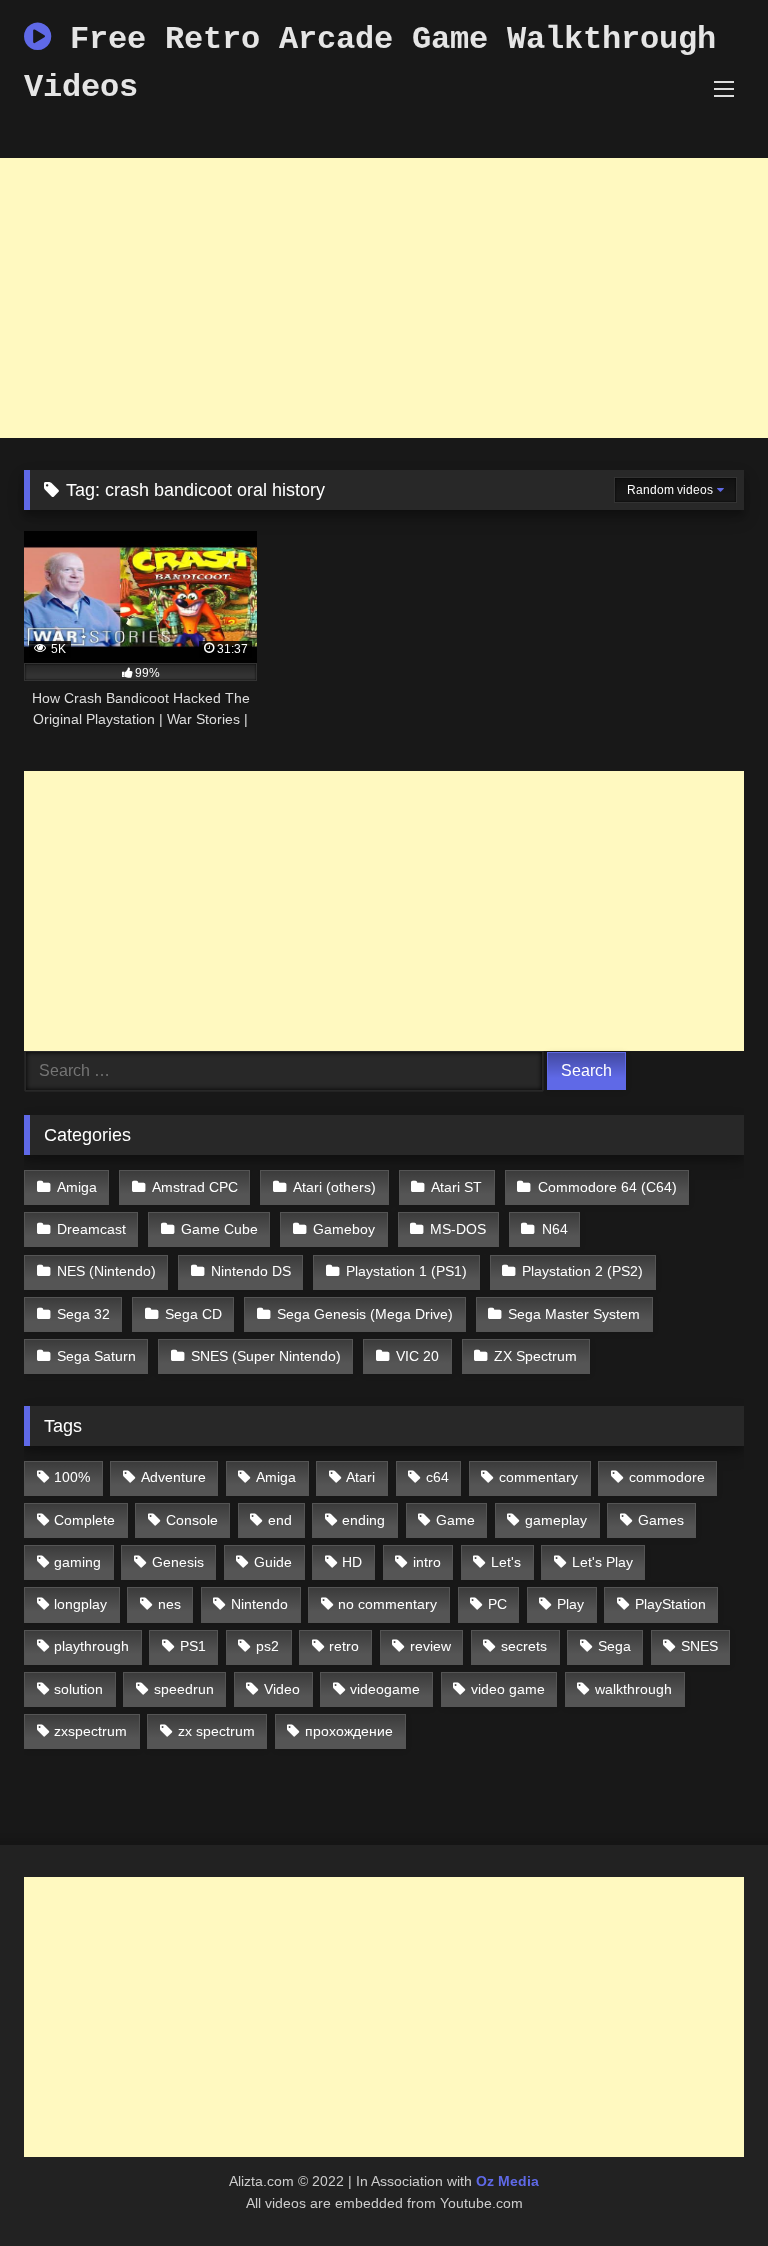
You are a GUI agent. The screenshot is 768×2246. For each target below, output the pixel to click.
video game (508, 1689)
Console (192, 1520)
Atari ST (456, 1187)
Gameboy (344, 1229)
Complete (84, 1520)
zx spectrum (216, 1731)
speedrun (184, 1689)
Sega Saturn (96, 1356)
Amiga (77, 1187)
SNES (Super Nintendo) (266, 1356)
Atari (360, 1477)
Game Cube (219, 1229)
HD (352, 1562)
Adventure (173, 1477)
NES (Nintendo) (106, 1271)
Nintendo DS (251, 1271)
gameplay (556, 1520)
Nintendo (259, 1604)
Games (661, 1520)
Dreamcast (91, 1229)
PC (497, 1604)
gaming (77, 1562)
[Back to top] (706, 2186)
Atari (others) (334, 1187)
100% (72, 1477)
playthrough (91, 1646)
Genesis (178, 1562)
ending (363, 1520)
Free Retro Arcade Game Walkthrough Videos (370, 63)
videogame (385, 1689)
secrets (524, 1646)
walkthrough (633, 1689)
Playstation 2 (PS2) (582, 1271)
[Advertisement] (384, 298)
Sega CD (193, 1314)
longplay (80, 1604)
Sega (614, 1646)
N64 (555, 1229)
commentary (538, 1477)
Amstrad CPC (195, 1187)
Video (282, 1689)
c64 (437, 1477)
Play (570, 1604)
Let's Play (602, 1562)
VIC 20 (417, 1356)
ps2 (267, 1646)
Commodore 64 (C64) (607, 1187)
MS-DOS (458, 1229)
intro (427, 1562)
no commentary (387, 1604)
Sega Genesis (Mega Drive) (365, 1314)
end (280, 1520)
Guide (273, 1562)
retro (344, 1646)
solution (78, 1689)
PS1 (193, 1646)
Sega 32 (83, 1314)
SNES (699, 1646)
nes (169, 1604)
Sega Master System (574, 1314)
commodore (667, 1477)
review (430, 1646)
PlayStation (670, 1604)
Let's (506, 1562)
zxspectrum (90, 1731)
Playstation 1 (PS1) (406, 1271)
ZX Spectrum (535, 1356)
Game (455, 1520)
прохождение (349, 1731)
